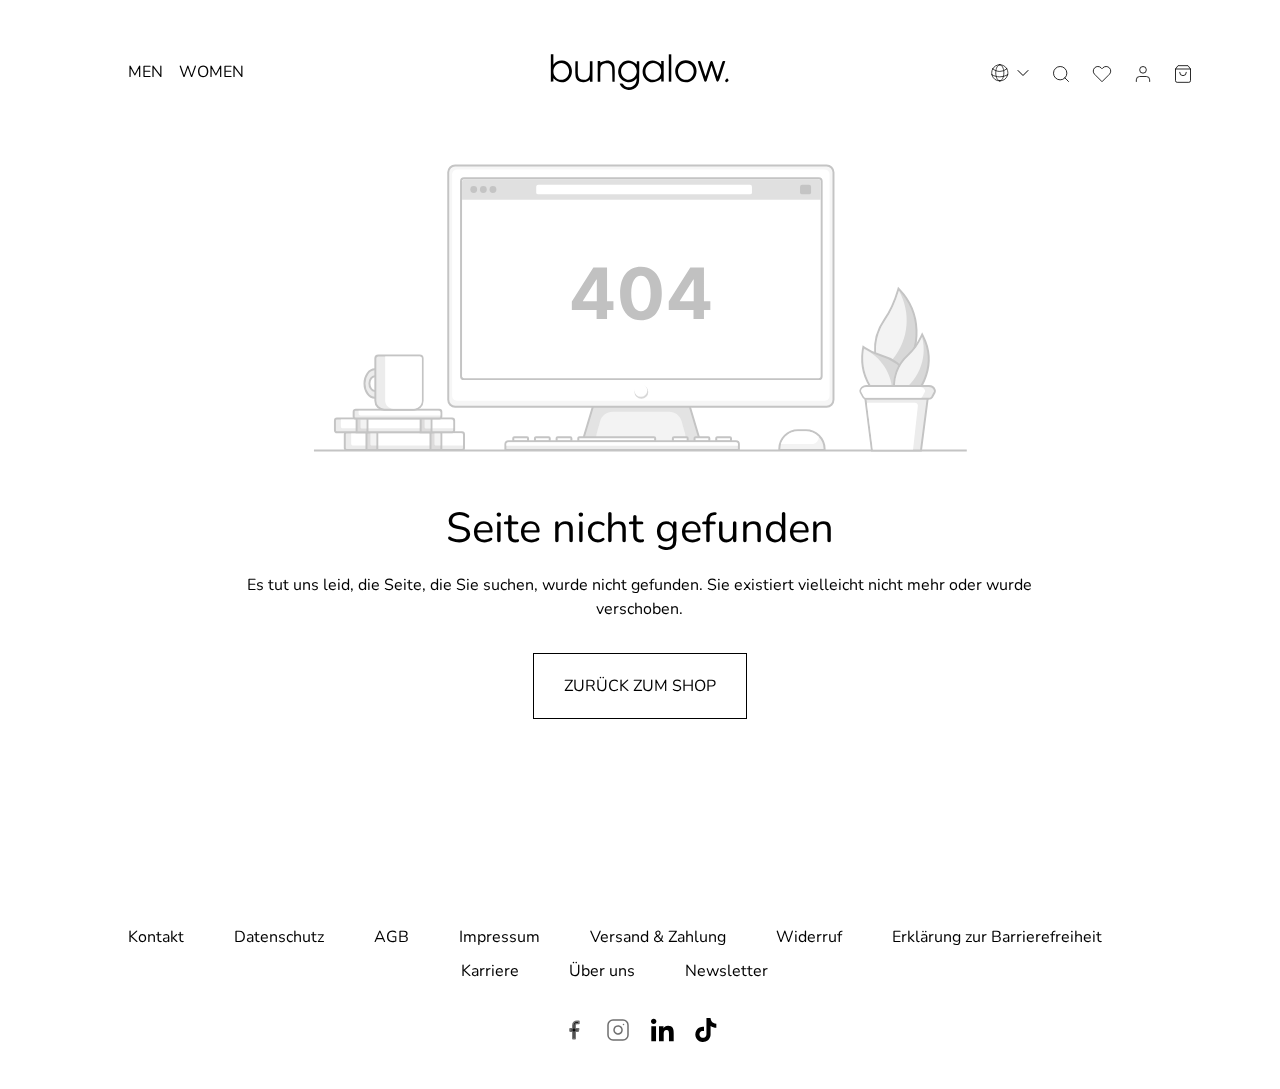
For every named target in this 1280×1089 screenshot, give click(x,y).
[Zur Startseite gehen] (640, 72)
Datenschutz (279, 937)
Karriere (490, 971)
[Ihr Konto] (1143, 72)
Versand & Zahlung (658, 937)
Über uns (602, 971)
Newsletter (726, 971)
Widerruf (809, 937)
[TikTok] (706, 1033)
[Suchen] (1061, 72)
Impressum (499, 937)
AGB (391, 937)
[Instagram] (618, 1033)
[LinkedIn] (662, 1033)
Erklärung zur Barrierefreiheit (997, 937)
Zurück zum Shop (640, 686)
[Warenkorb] (1183, 72)
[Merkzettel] (1102, 72)
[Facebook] (574, 1033)
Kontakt (156, 937)
